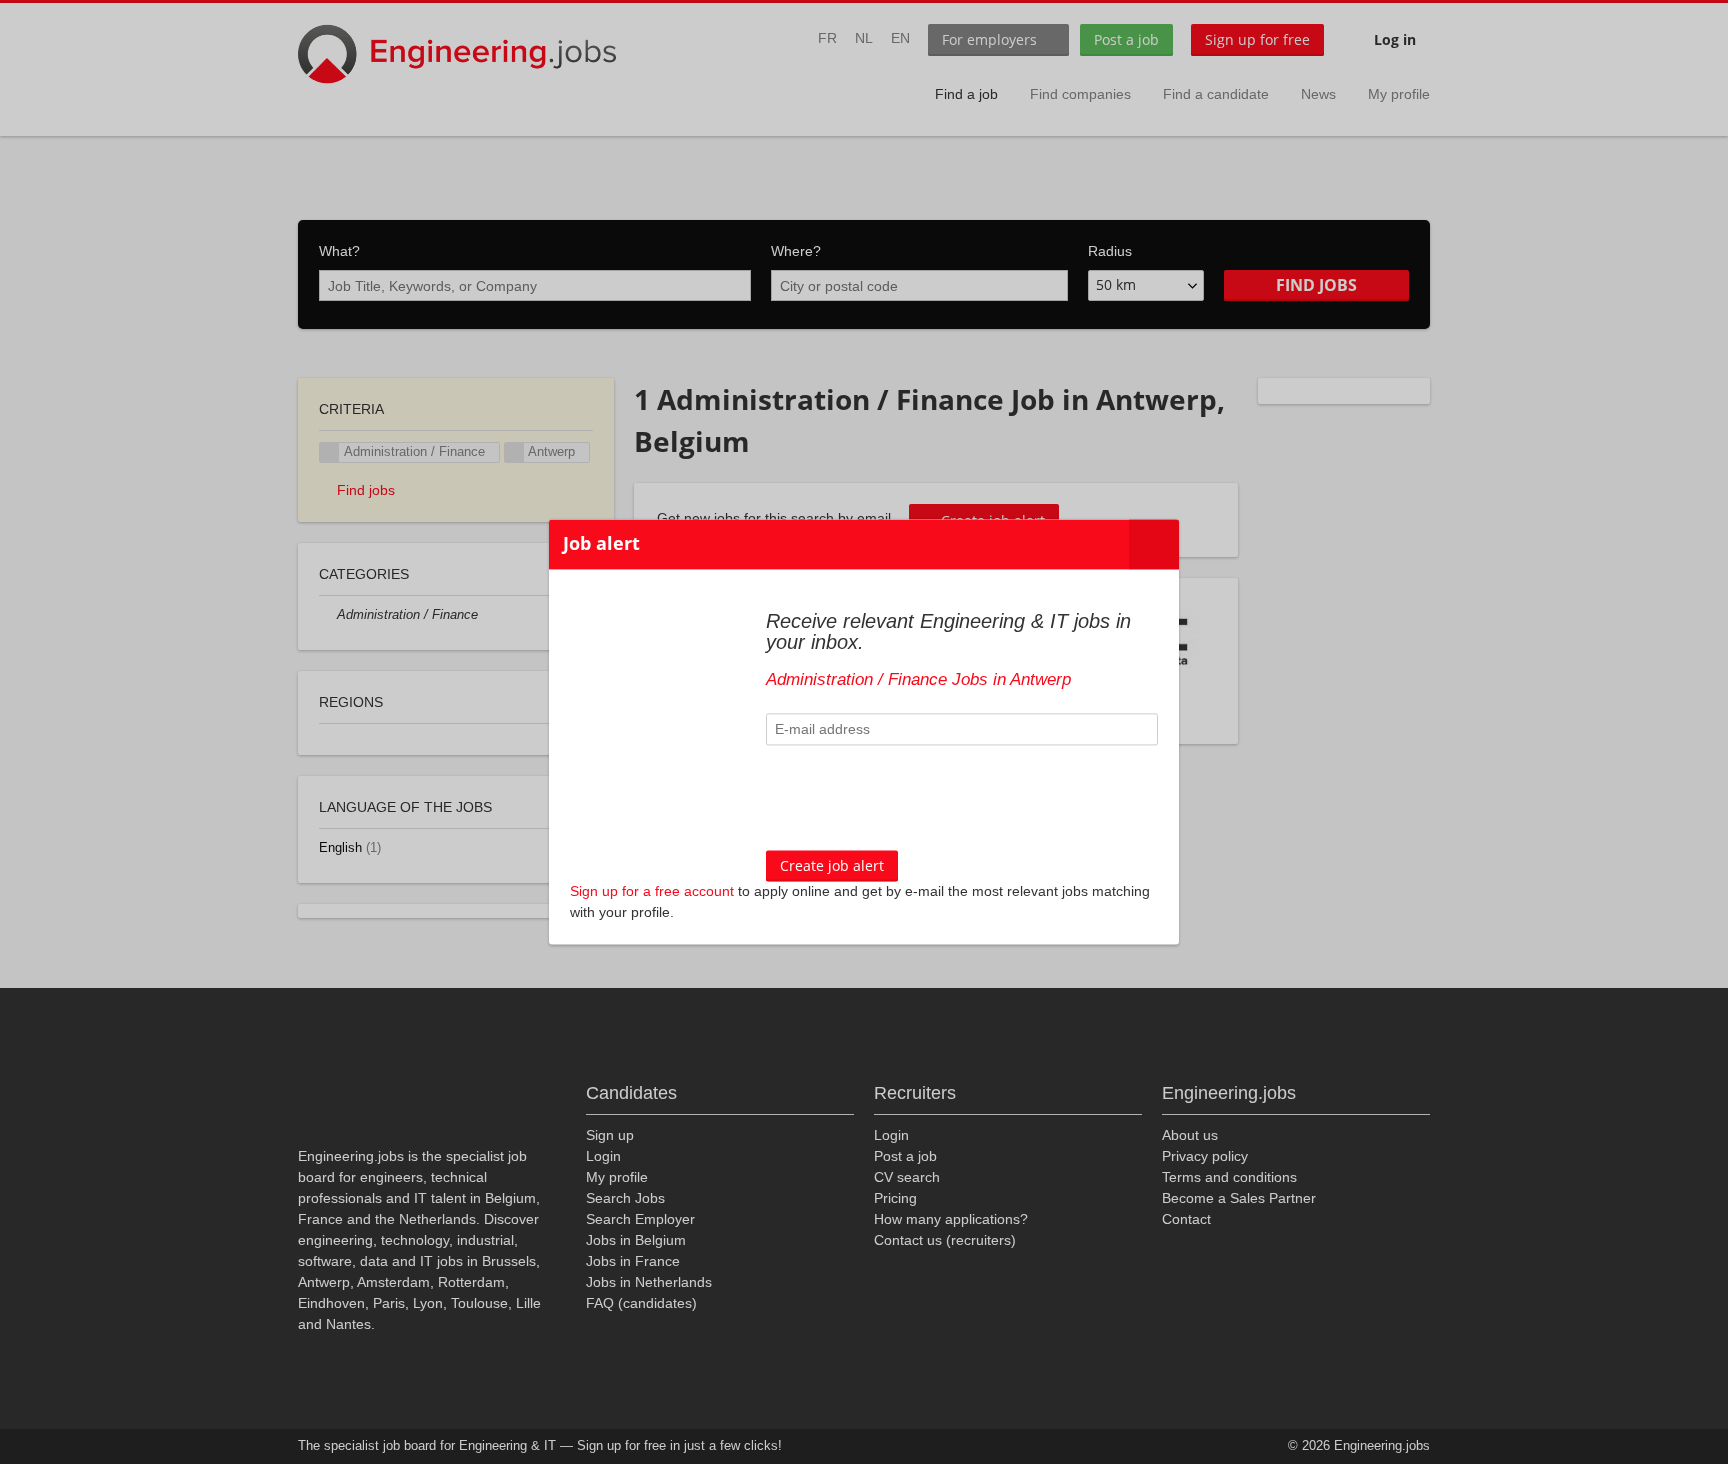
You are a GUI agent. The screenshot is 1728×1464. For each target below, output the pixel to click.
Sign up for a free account (652, 892)
